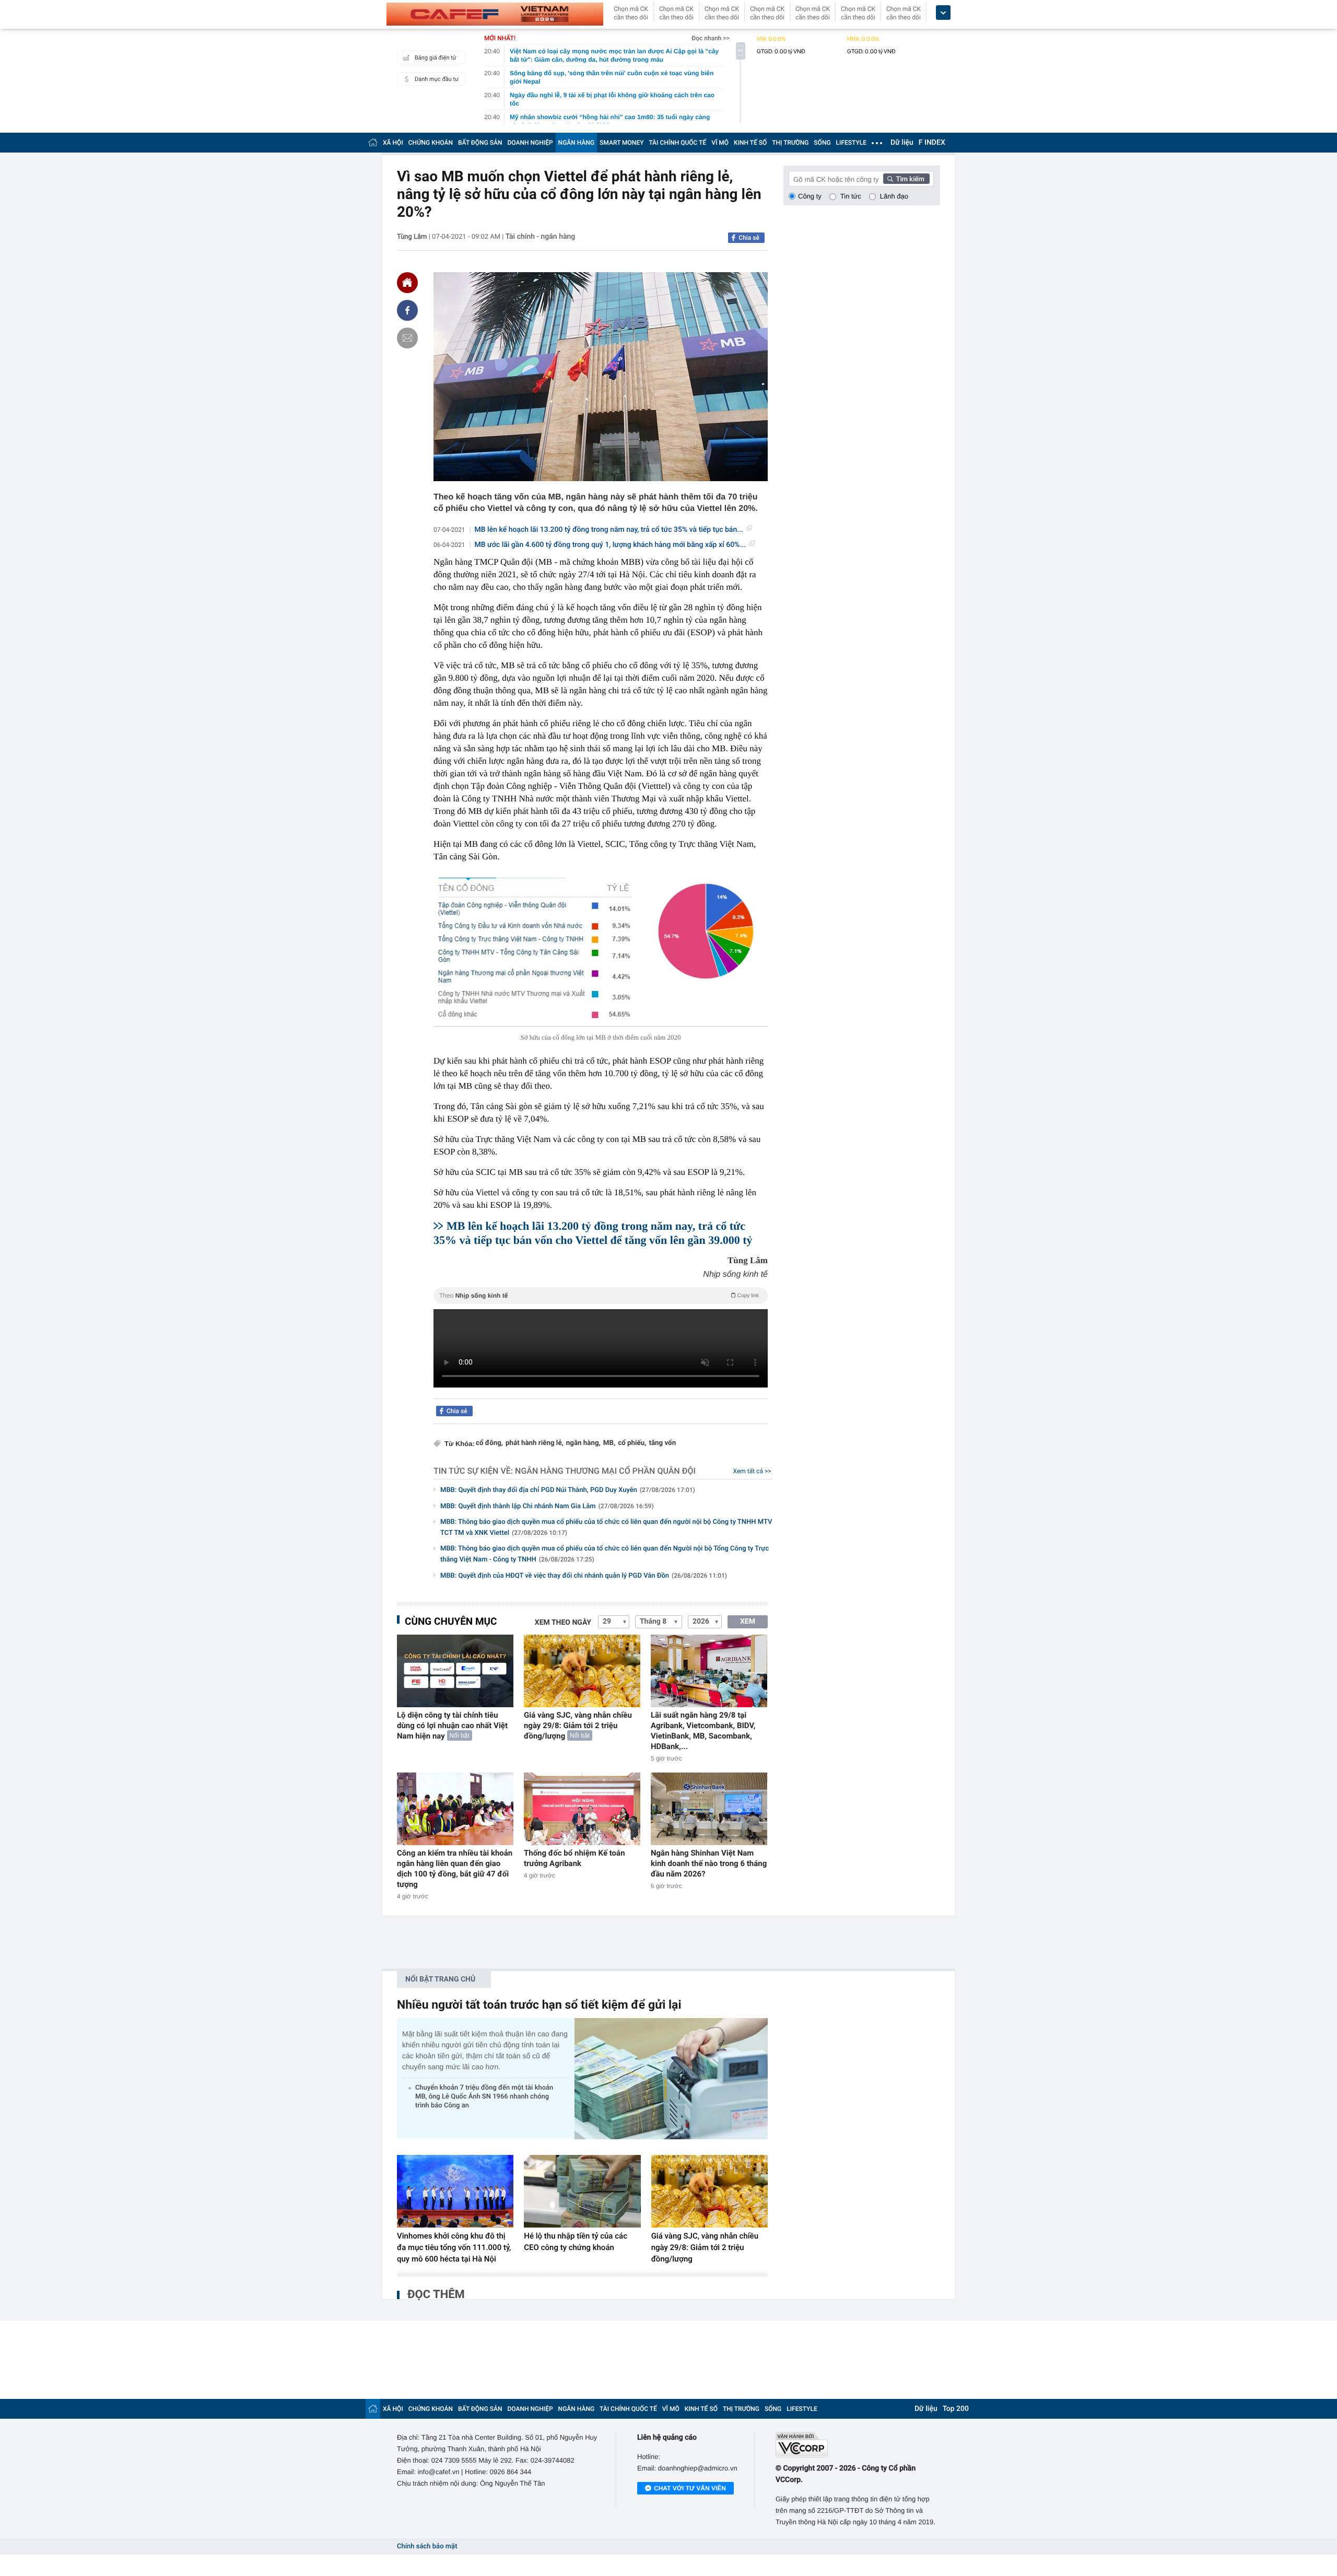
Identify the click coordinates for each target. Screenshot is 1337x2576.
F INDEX (932, 143)
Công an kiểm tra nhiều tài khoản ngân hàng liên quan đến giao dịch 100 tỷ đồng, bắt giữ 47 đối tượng (455, 1869)
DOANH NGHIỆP (530, 143)
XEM (748, 1622)
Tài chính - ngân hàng (541, 237)
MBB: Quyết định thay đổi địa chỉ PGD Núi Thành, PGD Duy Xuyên (568, 1490)
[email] (407, 338)
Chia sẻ (749, 238)
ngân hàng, (583, 1443)
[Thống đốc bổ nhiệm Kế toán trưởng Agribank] (582, 1809)
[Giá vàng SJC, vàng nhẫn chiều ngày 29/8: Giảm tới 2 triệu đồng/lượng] (582, 1671)
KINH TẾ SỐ (750, 143)
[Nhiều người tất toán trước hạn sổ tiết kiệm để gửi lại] (671, 2078)
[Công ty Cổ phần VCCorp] (858, 2445)
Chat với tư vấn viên (690, 2488)
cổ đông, (489, 1443)
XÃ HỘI (393, 143)
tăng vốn (662, 1443)
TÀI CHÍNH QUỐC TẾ (677, 143)
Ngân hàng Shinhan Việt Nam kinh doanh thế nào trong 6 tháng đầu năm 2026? (709, 1863)
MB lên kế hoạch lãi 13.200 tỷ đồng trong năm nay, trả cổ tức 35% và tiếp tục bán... (609, 530)
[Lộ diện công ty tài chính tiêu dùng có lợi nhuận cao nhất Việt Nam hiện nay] (455, 1671)
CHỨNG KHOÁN (431, 143)
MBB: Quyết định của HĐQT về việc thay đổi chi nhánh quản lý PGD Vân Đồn (584, 1576)
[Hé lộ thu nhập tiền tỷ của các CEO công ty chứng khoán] (582, 2192)
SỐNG (822, 143)
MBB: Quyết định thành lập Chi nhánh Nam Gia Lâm (547, 1506)
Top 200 (956, 2409)
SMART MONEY (621, 143)
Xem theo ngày (563, 1623)
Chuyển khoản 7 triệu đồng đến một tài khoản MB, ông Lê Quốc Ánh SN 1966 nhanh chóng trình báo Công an (484, 2097)
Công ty (810, 196)
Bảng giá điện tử (436, 58)
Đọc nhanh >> (711, 38)
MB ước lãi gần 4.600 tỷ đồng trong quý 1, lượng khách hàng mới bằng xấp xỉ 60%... (611, 545)
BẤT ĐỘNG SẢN (480, 143)
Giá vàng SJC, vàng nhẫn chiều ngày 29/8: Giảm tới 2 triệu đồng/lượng (578, 1726)
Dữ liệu (902, 143)
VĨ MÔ (720, 143)
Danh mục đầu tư (437, 79)
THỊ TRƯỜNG (790, 143)
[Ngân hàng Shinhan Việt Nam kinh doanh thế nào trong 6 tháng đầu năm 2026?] (709, 1809)
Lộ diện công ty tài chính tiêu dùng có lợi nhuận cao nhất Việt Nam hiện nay (452, 1726)
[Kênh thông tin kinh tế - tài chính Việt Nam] (495, 14)
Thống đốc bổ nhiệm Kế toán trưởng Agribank (574, 1858)
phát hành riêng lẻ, (535, 1443)
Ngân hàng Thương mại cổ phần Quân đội (605, 1471)
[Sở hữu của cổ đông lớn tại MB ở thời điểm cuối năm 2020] (601, 952)
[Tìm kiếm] (907, 179)
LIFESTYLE (851, 143)
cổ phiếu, (632, 1443)
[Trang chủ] (373, 142)
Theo (599, 1296)
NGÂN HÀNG (577, 143)
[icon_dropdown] (943, 13)
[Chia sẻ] (407, 310)
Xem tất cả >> (752, 1471)
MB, (609, 1443)
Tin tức (851, 196)
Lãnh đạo (894, 196)
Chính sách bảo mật (427, 2546)
